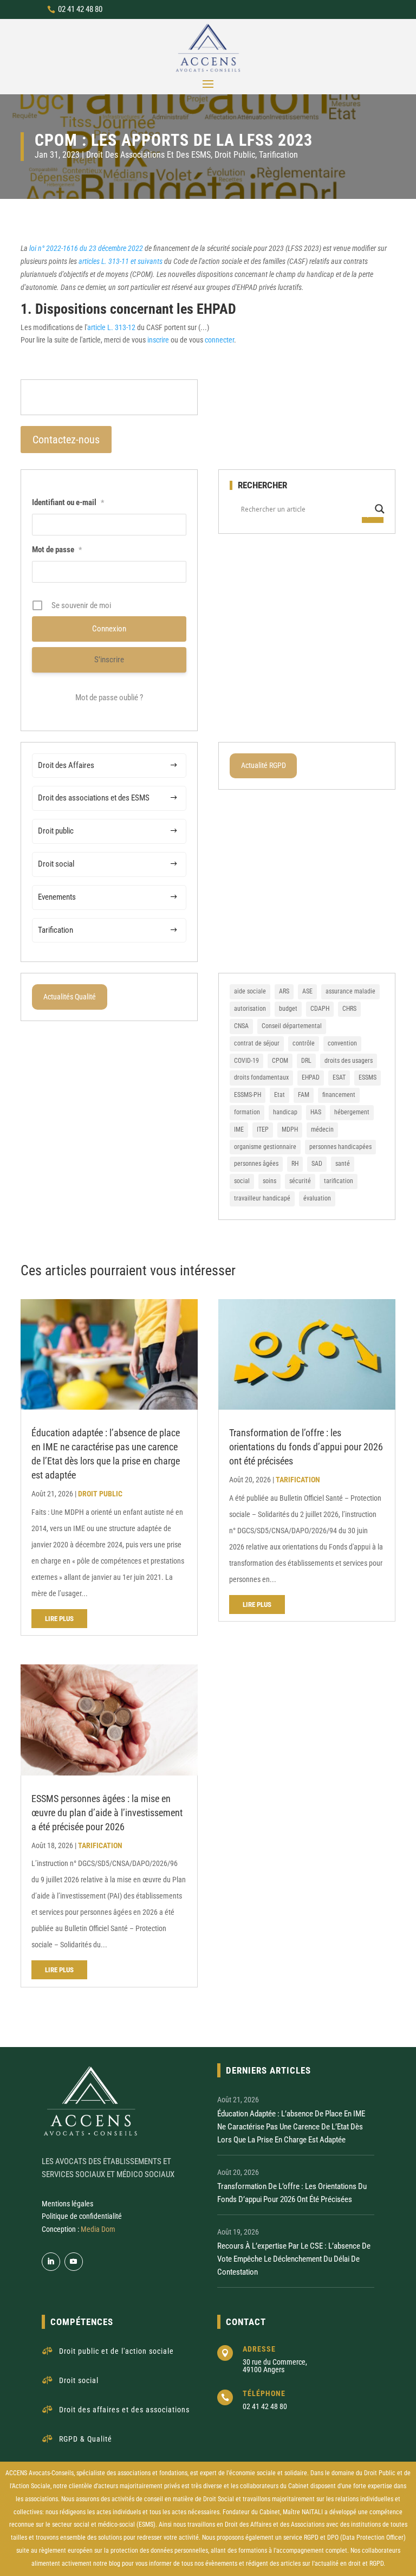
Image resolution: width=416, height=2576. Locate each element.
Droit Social (219, 2499)
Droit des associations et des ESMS (148, 155)
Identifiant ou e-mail (68, 502)
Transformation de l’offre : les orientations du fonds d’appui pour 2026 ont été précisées (306, 1447)
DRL (306, 1061)
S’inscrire (109, 660)
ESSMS (368, 1077)
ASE (307, 991)
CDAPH (320, 1009)
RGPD (311, 2538)
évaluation (317, 1198)
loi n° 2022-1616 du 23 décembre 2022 (86, 248)
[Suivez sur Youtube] (74, 2262)
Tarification (278, 155)
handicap (285, 1112)
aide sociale (250, 991)
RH (295, 1164)
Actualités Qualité (70, 997)
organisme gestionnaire (265, 1147)
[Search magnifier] (380, 509)
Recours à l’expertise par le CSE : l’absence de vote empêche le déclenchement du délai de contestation (294, 2259)
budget (288, 1009)
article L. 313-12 (111, 327)
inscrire (158, 340)
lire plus (59, 1619)
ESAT (339, 1077)
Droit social (56, 864)
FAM (304, 1095)
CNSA (241, 1026)
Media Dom (98, 2229)
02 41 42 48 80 (80, 9)
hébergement (352, 1112)
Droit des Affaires (66, 765)
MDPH (290, 1129)
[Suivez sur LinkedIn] (51, 2262)
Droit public (235, 155)
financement (339, 1095)
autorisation (250, 1009)
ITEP (263, 1129)
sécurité (300, 1181)
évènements (221, 2564)
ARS (284, 991)
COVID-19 (246, 1061)
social (242, 1181)
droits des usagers (349, 1061)
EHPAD (311, 1077)
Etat (279, 1095)
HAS (316, 1112)
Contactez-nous (66, 440)
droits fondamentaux (261, 1077)
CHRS (349, 1009)
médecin (322, 1129)
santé (343, 1164)
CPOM (280, 1061)
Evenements (57, 897)
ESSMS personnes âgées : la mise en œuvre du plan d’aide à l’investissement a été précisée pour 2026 (107, 1813)
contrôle (304, 1043)
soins (269, 1181)
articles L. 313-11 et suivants (121, 261)
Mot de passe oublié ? (109, 698)
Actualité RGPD (264, 765)
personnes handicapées (340, 1147)
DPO (333, 2538)
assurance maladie (350, 991)
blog (115, 2564)
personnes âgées (256, 1164)
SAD (317, 1164)
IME (239, 1129)
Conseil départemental (292, 1026)
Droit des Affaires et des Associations (275, 2525)
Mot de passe (57, 550)
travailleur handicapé (262, 1198)
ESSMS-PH (248, 1095)
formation (247, 1112)
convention (342, 1043)
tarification (339, 1181)
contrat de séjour (257, 1043)
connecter (219, 340)
